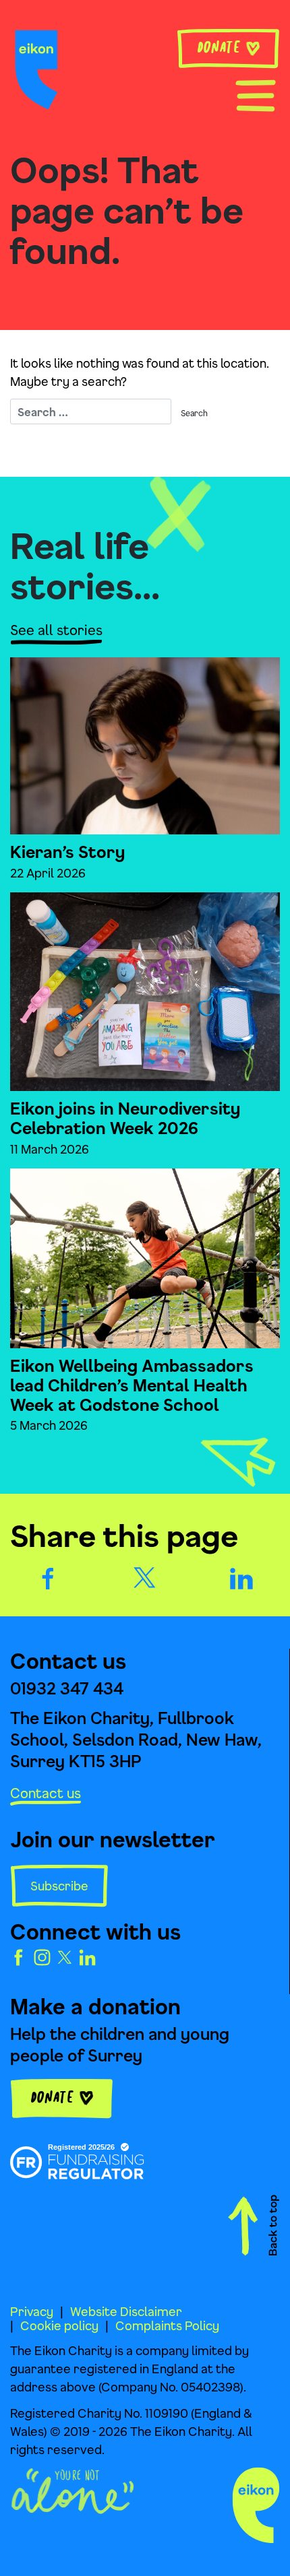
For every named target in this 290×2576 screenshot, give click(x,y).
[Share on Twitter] (145, 1576)
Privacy (32, 2311)
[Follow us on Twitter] (65, 1956)
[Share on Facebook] (49, 1577)
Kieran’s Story (67, 852)
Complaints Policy (167, 2325)
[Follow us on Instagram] (42, 1956)
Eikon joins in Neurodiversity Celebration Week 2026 (125, 1118)
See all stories (56, 630)
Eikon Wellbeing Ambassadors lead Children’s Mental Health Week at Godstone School (132, 1385)
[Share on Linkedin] (241, 1577)
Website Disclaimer (126, 2311)
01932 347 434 (67, 1688)
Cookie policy (59, 2325)
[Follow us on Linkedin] (87, 1956)
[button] (256, 94)
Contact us (46, 1793)
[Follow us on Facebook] (19, 1956)
